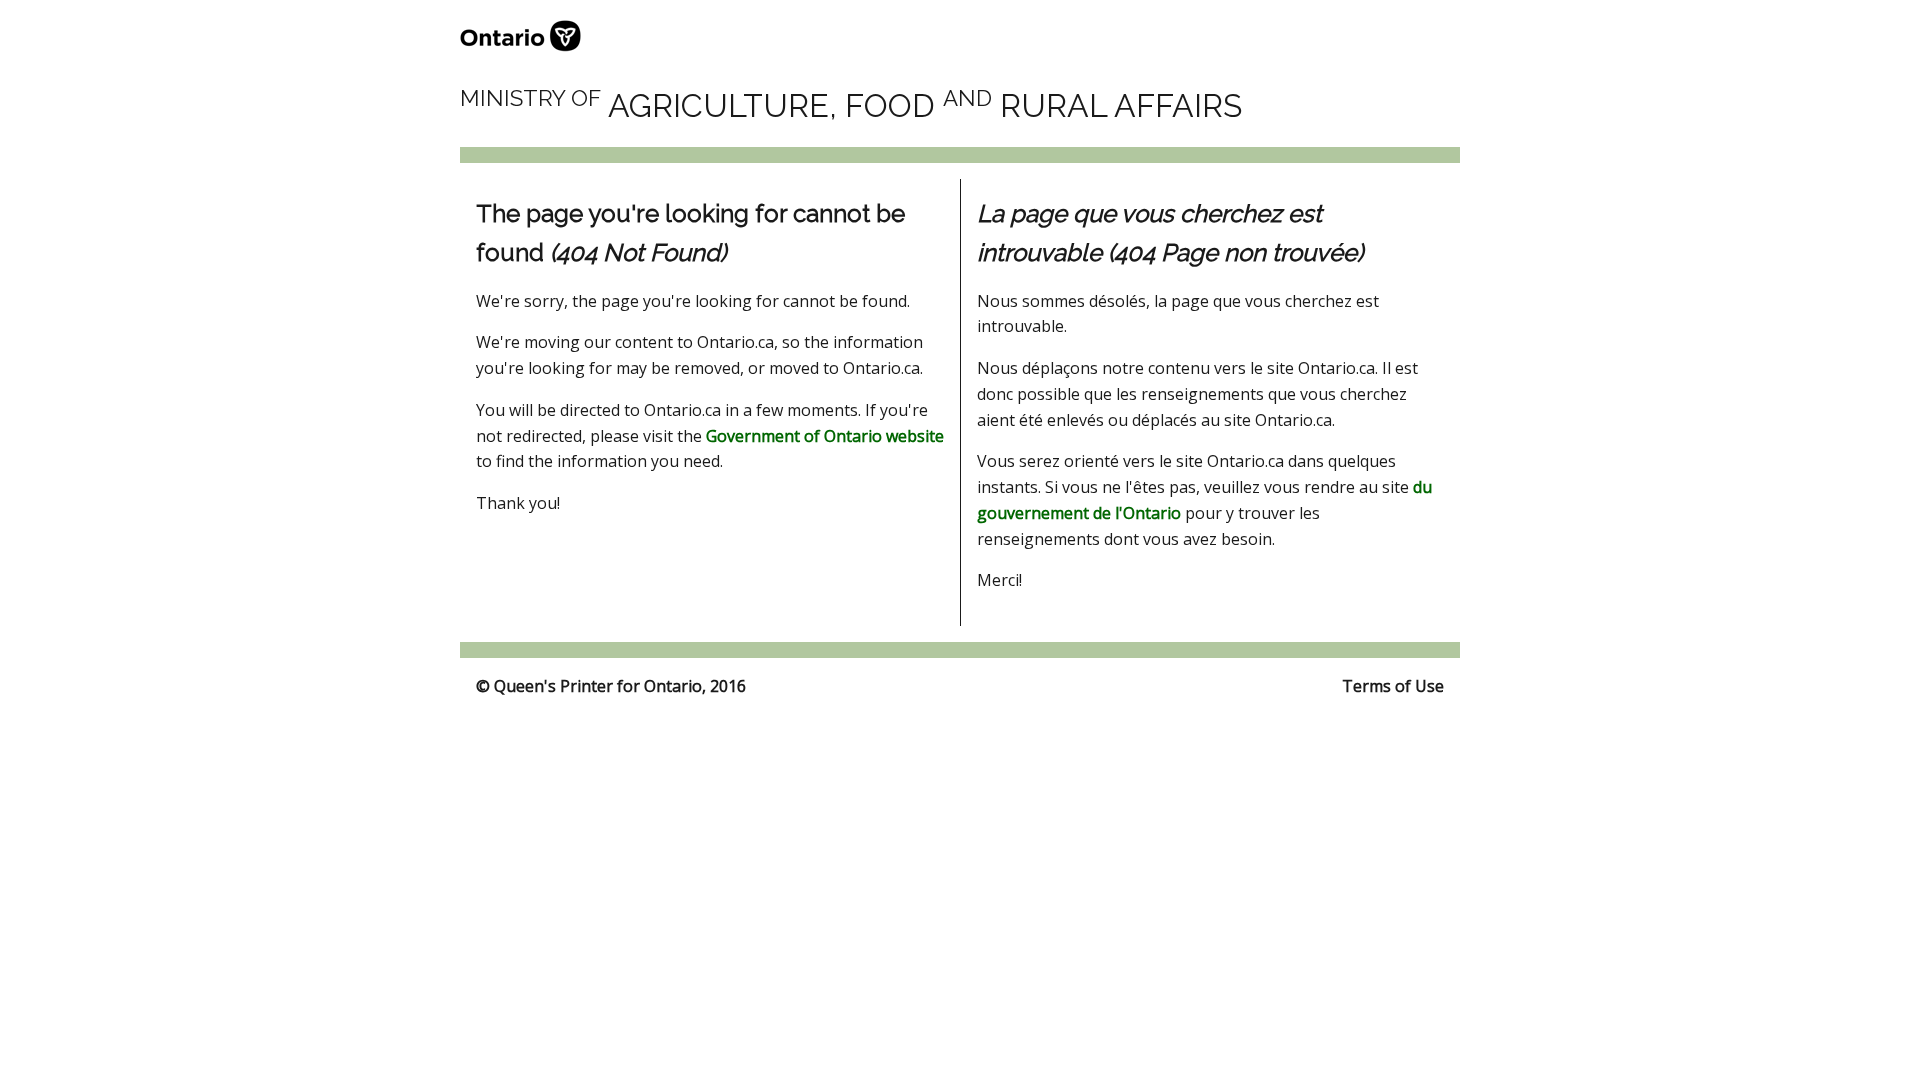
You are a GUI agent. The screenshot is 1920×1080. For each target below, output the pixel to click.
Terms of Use (1393, 686)
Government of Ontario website (825, 436)
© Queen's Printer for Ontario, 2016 (611, 686)
